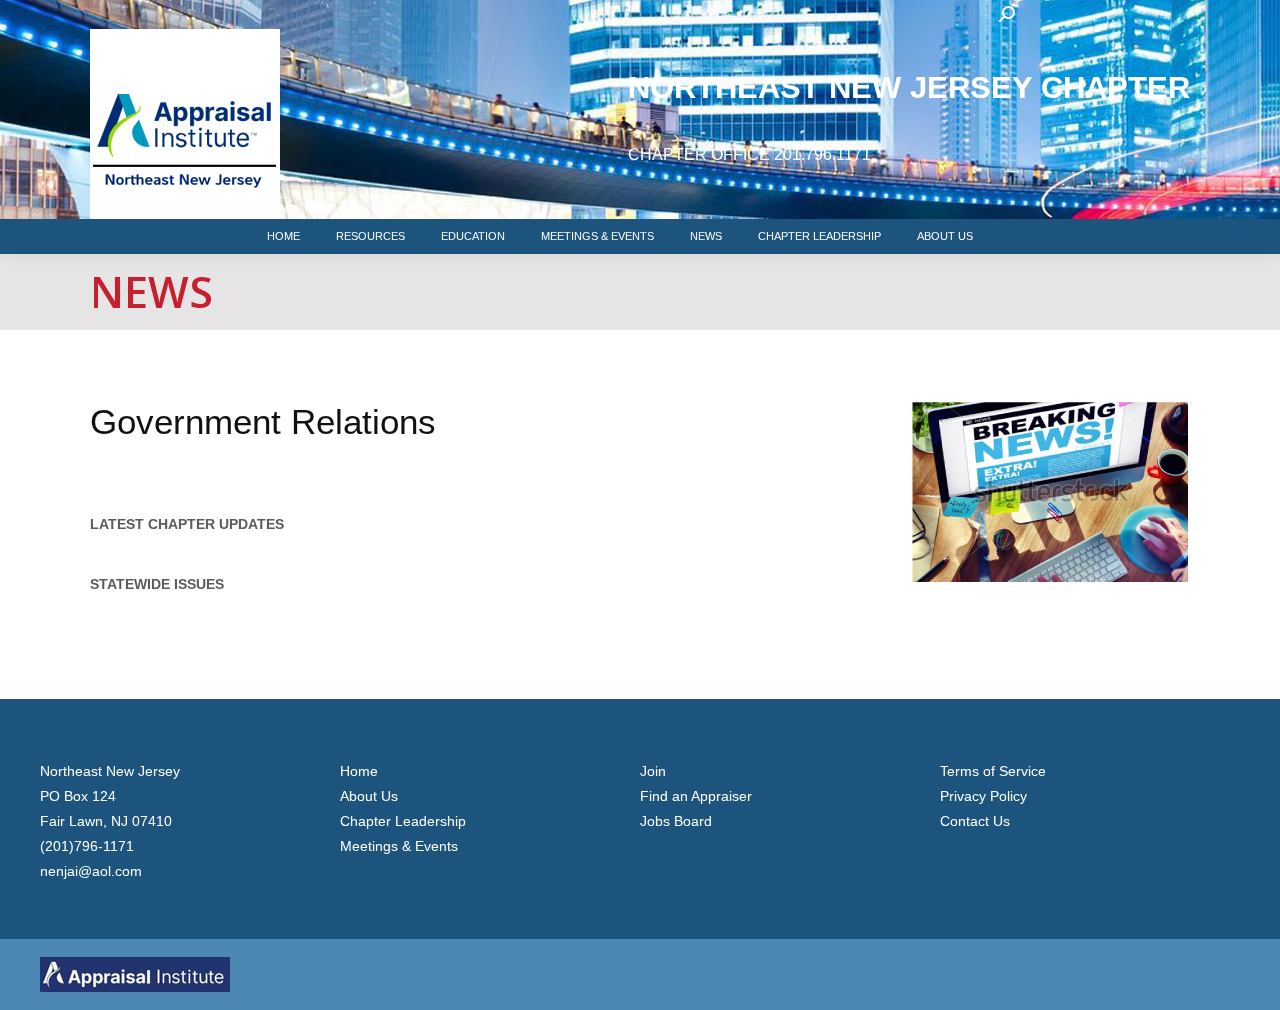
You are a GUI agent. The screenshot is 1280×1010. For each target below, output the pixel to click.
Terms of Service (993, 771)
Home (359, 771)
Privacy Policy (983, 796)
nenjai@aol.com (91, 871)
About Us (369, 796)
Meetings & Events (399, 846)
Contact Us (975, 821)
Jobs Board (676, 821)
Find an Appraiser (696, 796)
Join (653, 771)
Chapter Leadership (403, 821)
